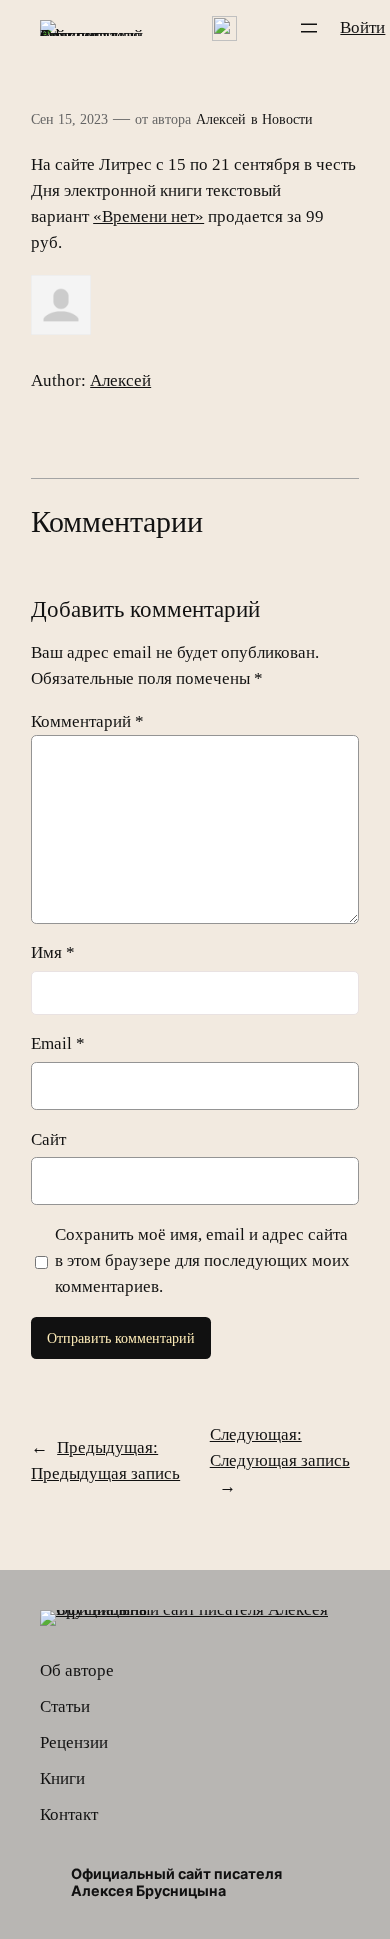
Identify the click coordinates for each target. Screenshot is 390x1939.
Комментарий (87, 721)
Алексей (221, 119)
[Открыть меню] (309, 28)
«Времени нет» (148, 216)
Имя (53, 952)
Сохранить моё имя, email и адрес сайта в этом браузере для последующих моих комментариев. (202, 1260)
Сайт (48, 1139)
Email (58, 1043)
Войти (362, 27)
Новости (287, 119)
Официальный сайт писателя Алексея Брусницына (176, 1882)
